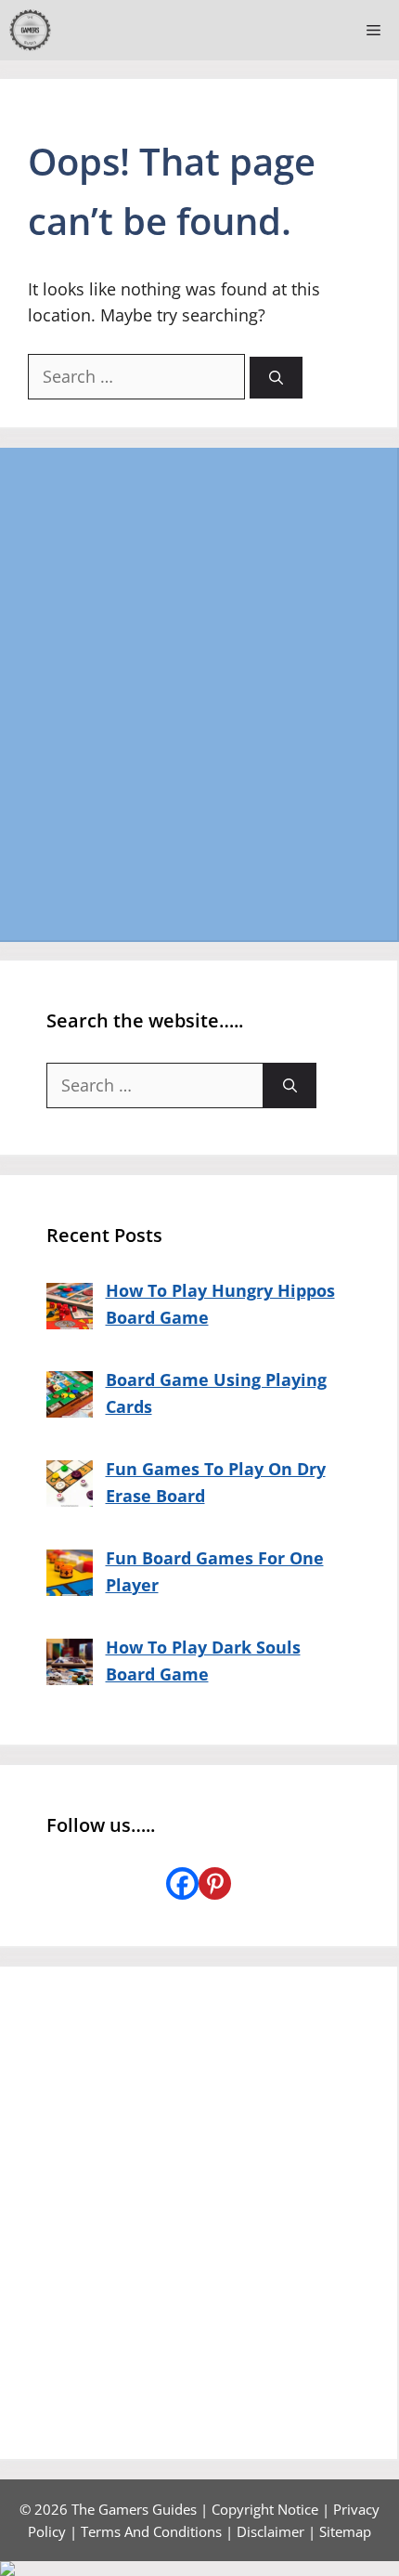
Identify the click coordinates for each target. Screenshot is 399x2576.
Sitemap (345, 2531)
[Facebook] (182, 1883)
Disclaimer (270, 2531)
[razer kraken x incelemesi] (199, 2569)
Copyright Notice (265, 2509)
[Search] (276, 378)
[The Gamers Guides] (30, 30)
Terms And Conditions (151, 2531)
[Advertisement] (199, 694)
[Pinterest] (215, 1883)
